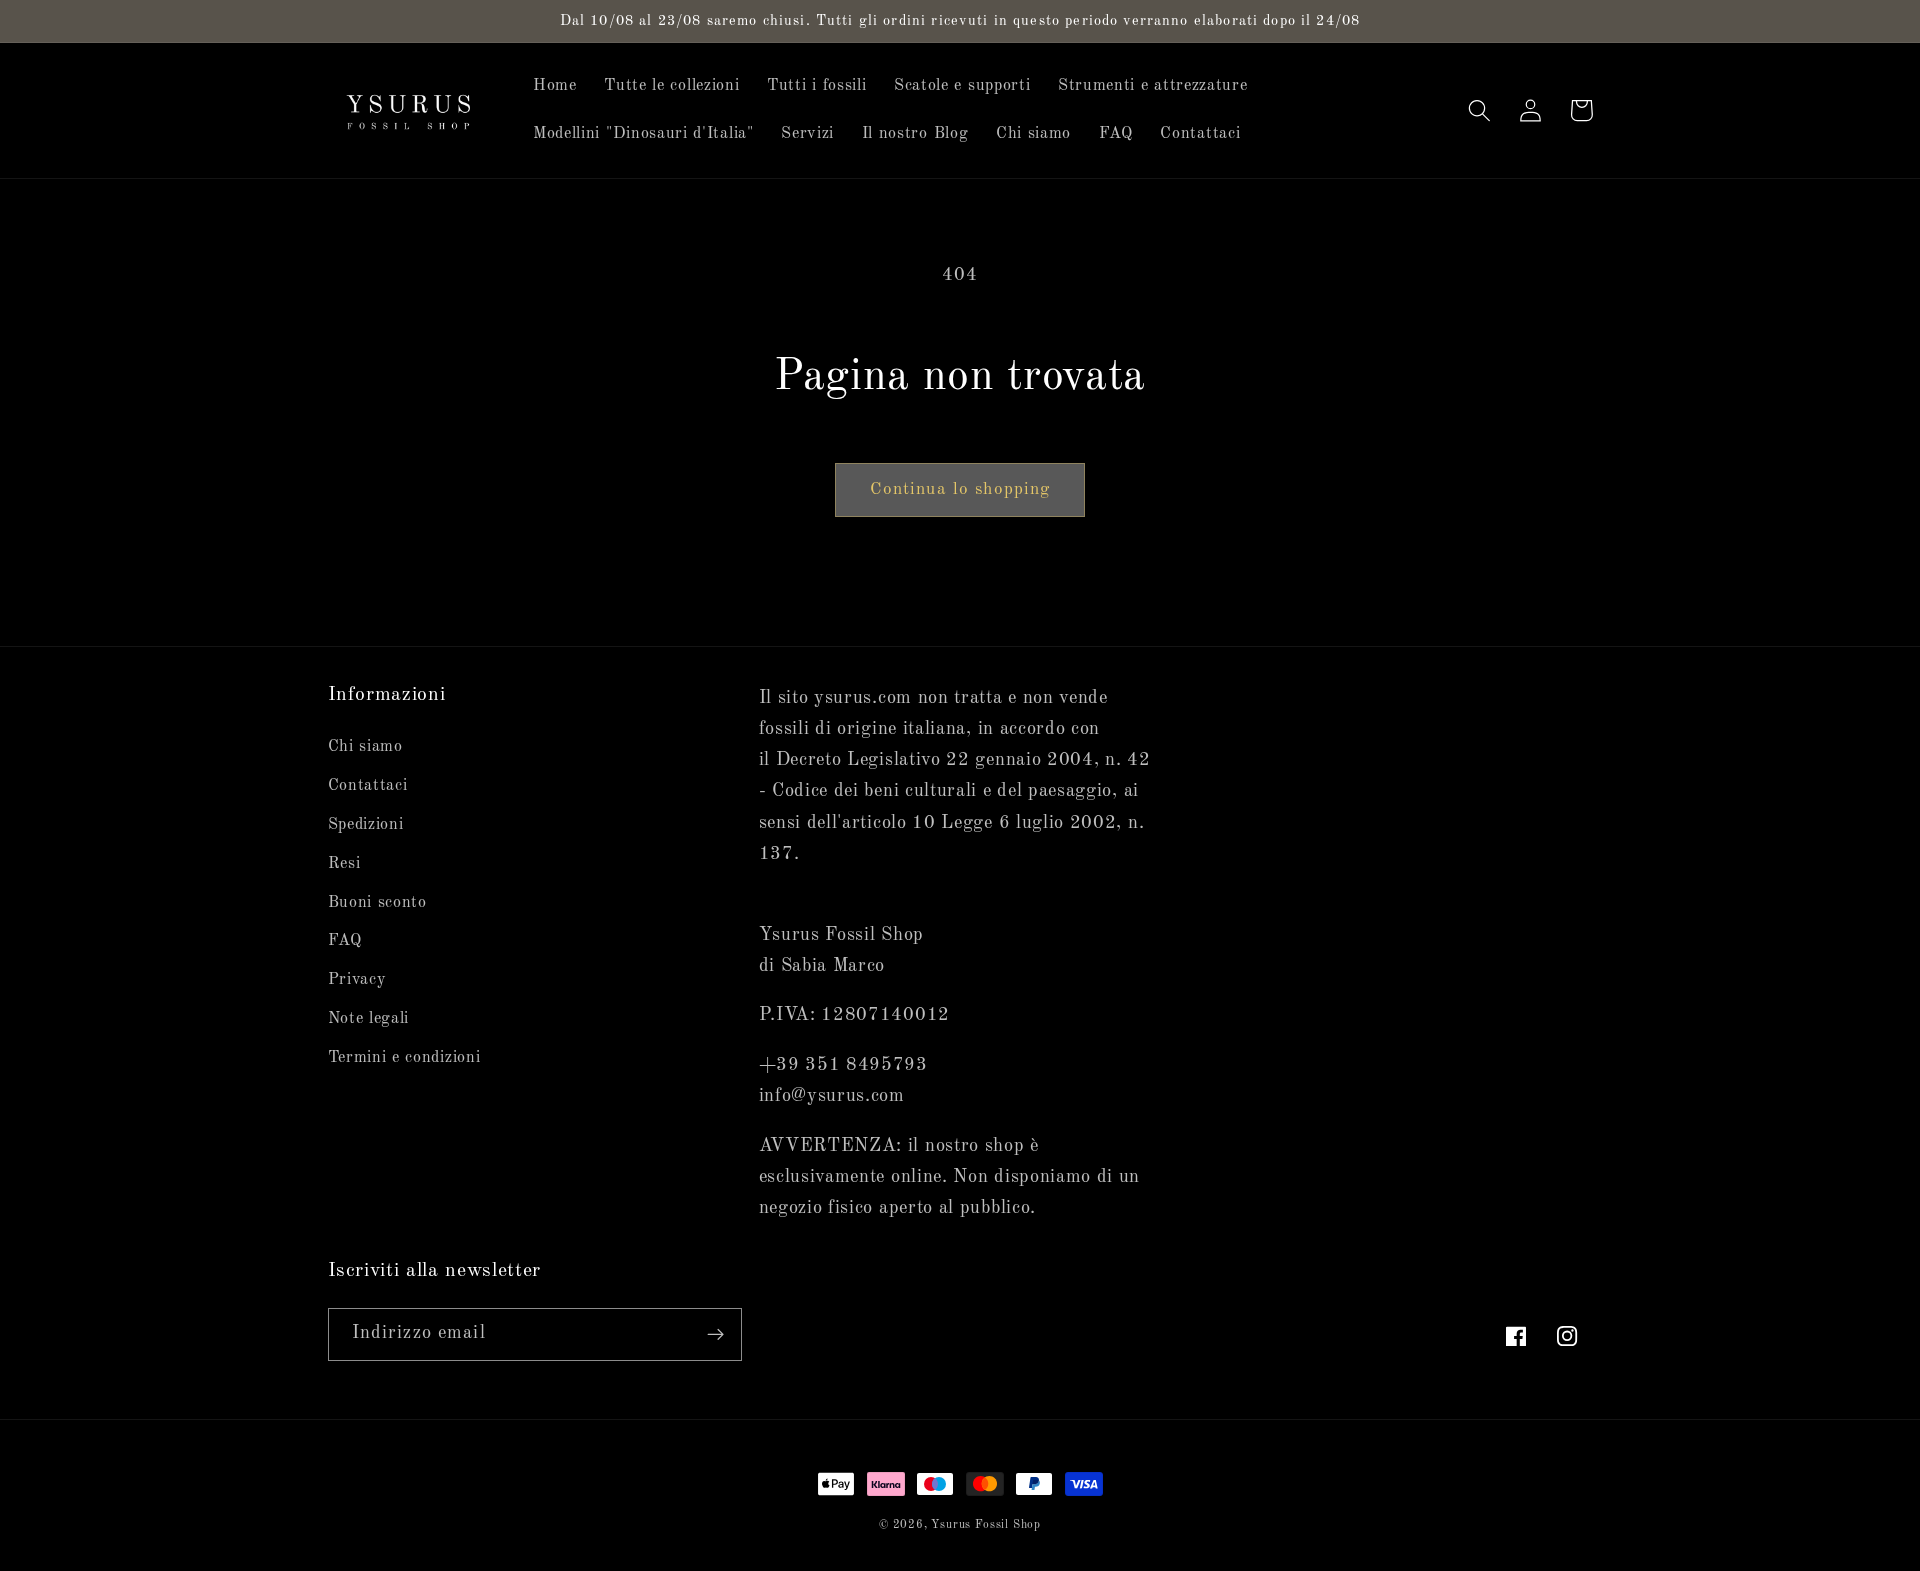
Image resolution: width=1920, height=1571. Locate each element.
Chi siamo (365, 747)
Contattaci (368, 786)
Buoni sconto (377, 903)
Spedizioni (366, 825)
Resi (344, 864)
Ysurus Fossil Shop (986, 1525)
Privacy (357, 980)
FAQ (345, 941)
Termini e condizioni (404, 1058)
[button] (1480, 110)
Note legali (369, 1019)
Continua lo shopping (960, 489)
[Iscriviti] (715, 1335)
